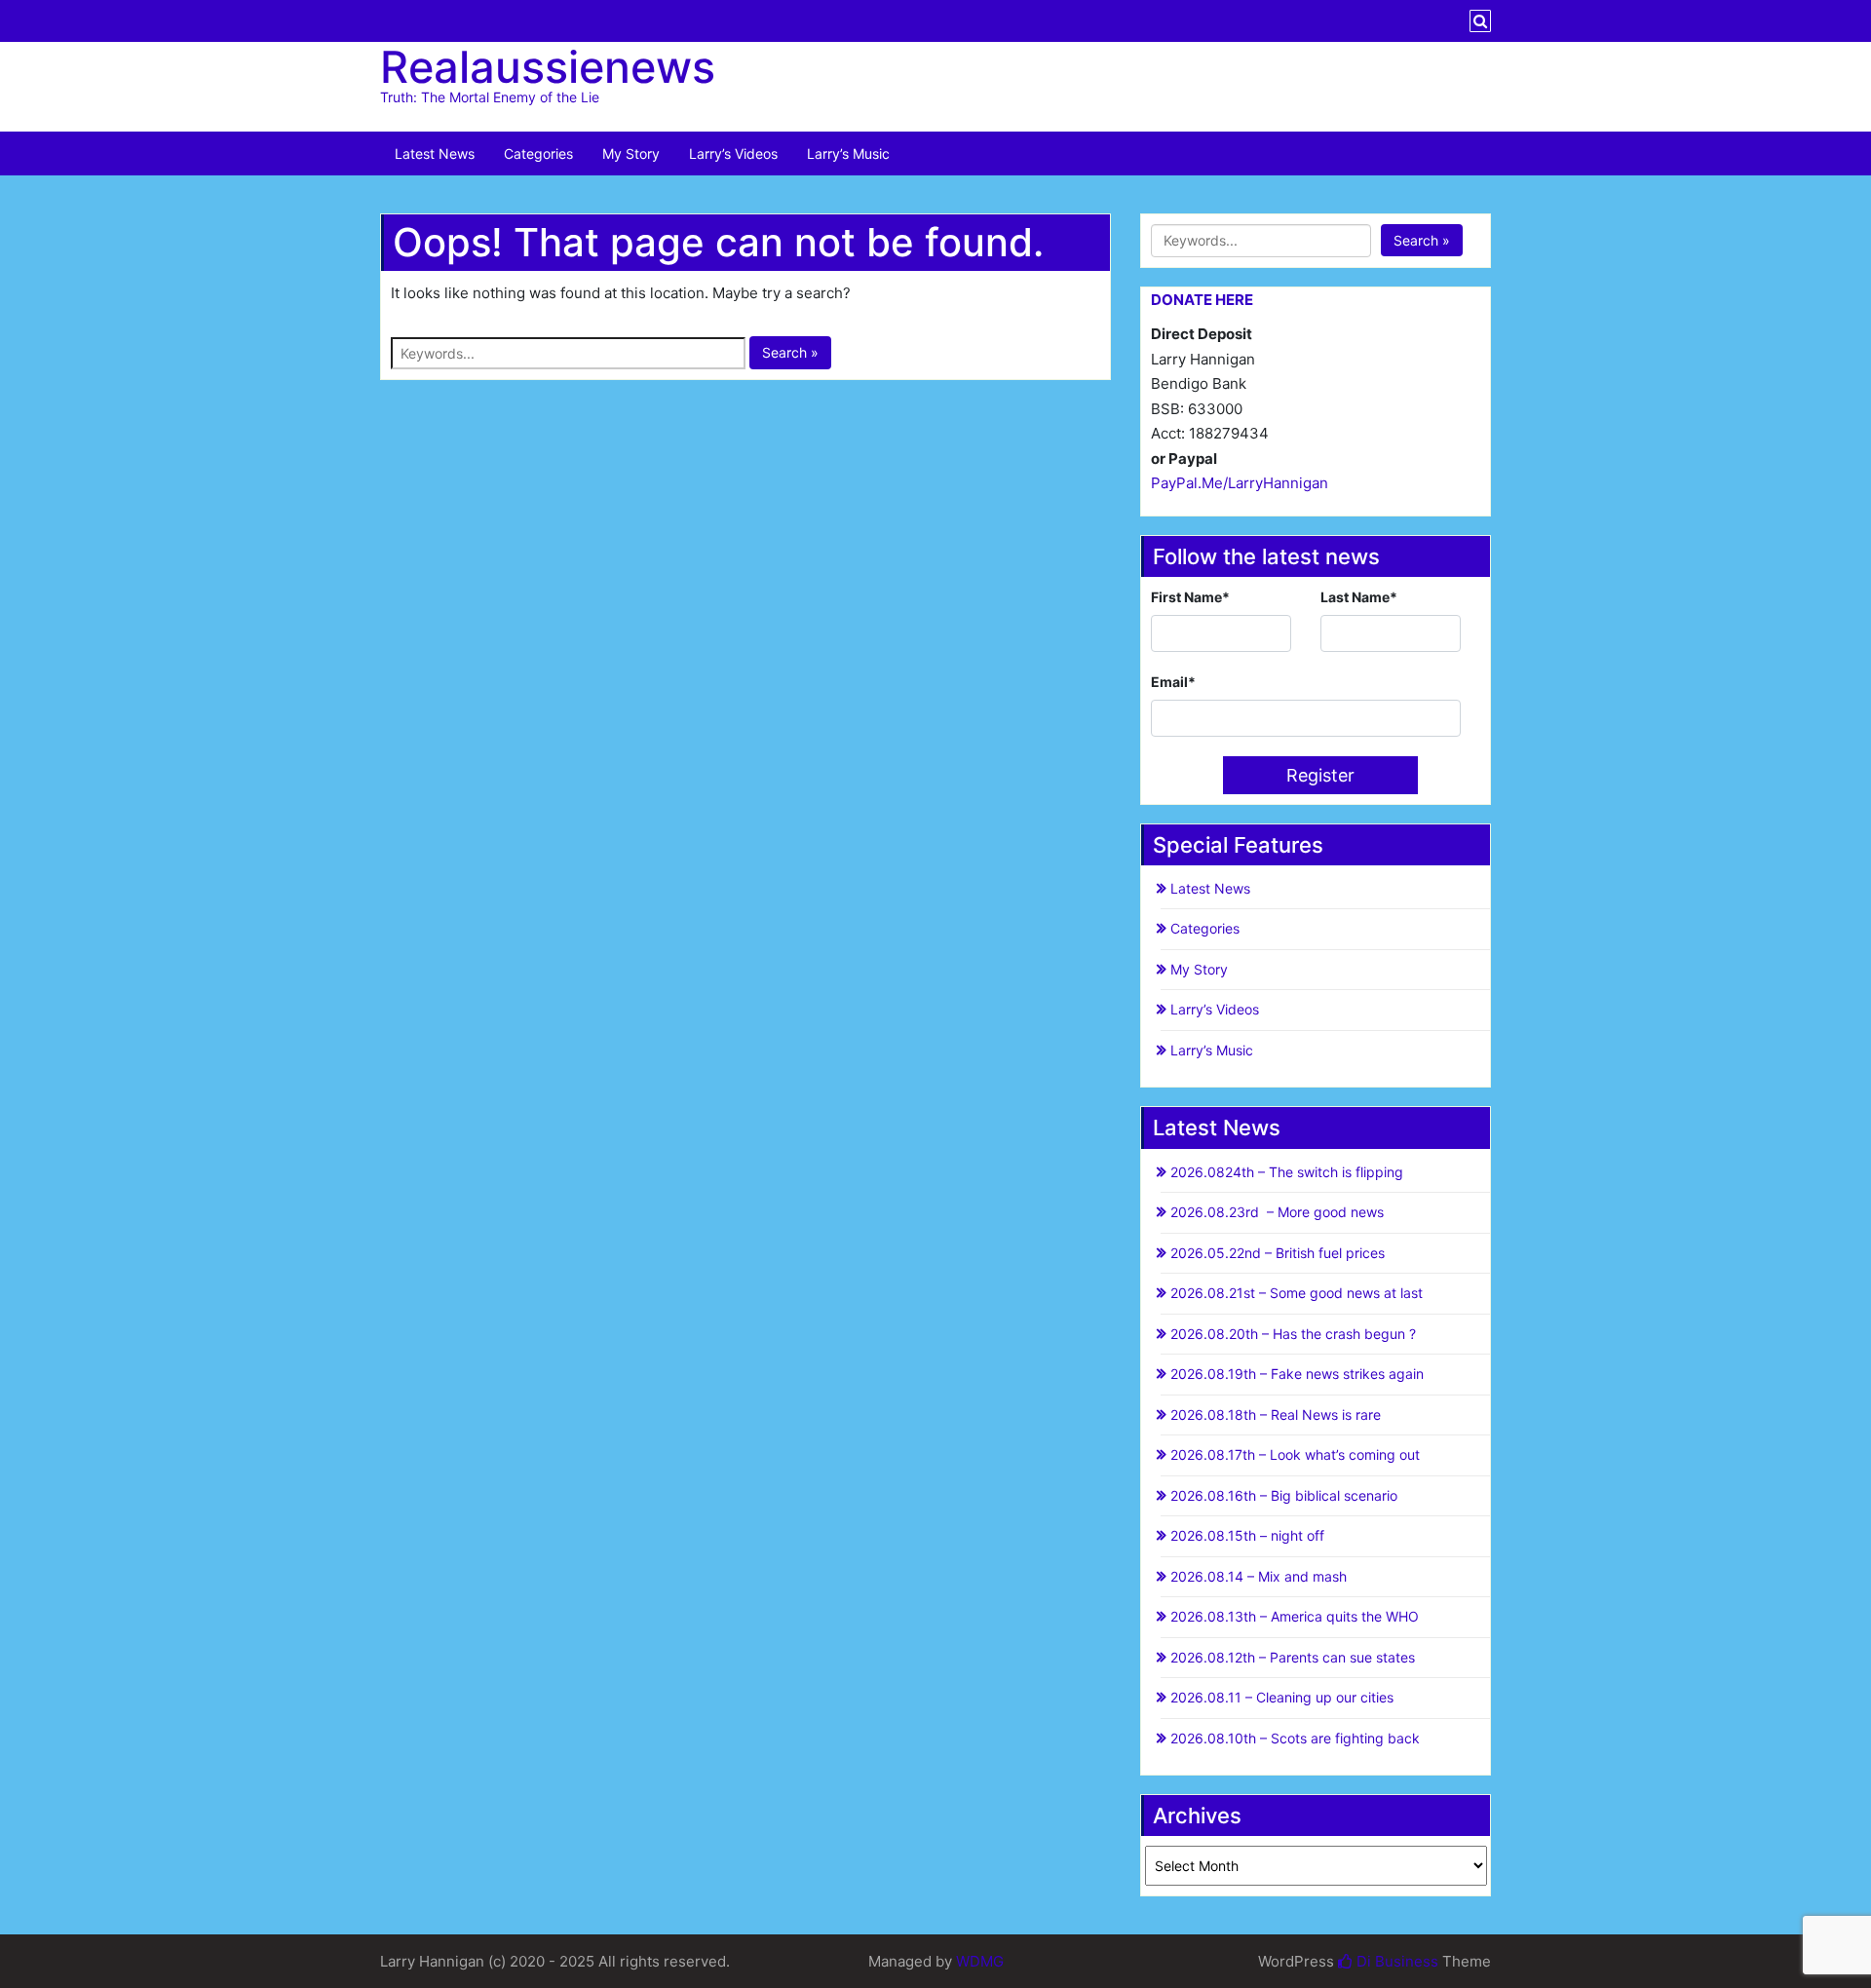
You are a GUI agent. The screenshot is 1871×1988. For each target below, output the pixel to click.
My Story (631, 153)
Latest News (435, 153)
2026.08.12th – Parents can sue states (1293, 1657)
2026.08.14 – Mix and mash (1259, 1576)
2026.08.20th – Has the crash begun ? (1293, 1334)
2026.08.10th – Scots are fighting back (1295, 1738)
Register (1320, 775)
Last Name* (1359, 597)
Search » (790, 352)
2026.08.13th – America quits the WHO (1295, 1616)
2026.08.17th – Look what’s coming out (1295, 1454)
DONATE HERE (1202, 300)
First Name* (1190, 597)
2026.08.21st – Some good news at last (1297, 1293)
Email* (1173, 682)
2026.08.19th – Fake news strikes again (1297, 1374)
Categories (538, 153)
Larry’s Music (848, 153)
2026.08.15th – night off (1247, 1535)
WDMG (980, 1961)
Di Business (1395, 1961)
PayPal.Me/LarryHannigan (1240, 483)
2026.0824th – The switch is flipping (1287, 1172)
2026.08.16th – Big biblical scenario (1284, 1495)
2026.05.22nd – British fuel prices (1278, 1253)
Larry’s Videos (733, 153)
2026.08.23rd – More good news (1277, 1212)
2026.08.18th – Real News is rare (1276, 1415)
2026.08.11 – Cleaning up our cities (1282, 1697)
